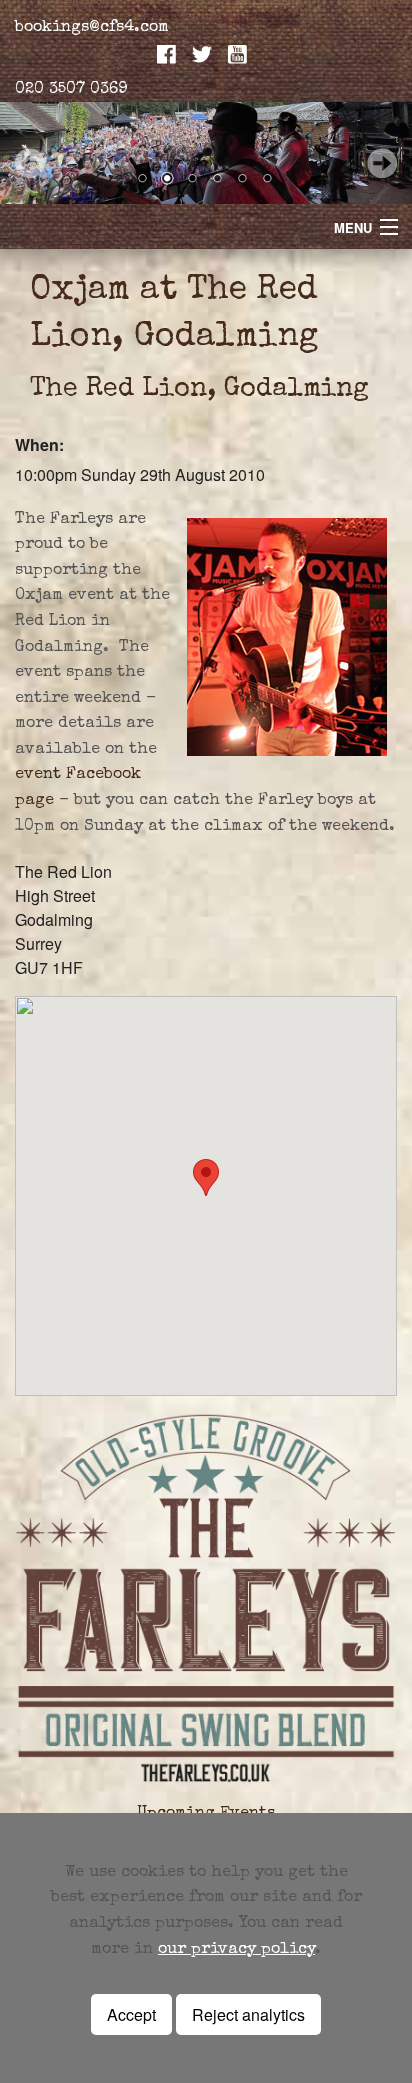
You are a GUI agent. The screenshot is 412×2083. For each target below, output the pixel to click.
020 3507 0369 (71, 90)
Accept (131, 2014)
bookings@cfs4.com (92, 28)
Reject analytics (248, 2014)
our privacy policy (236, 1950)
